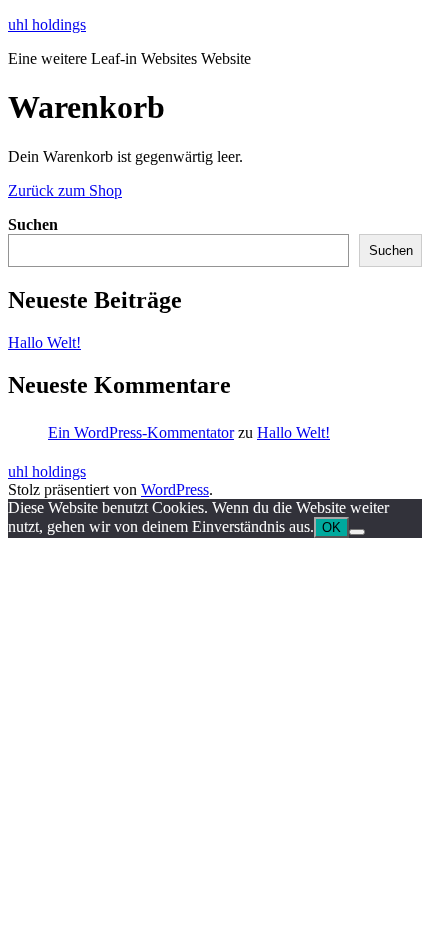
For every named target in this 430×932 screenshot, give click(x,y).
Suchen (33, 224)
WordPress (175, 489)
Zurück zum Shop (65, 190)
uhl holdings (47, 24)
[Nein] (357, 532)
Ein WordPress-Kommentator (141, 432)
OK (331, 527)
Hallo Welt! (44, 342)
